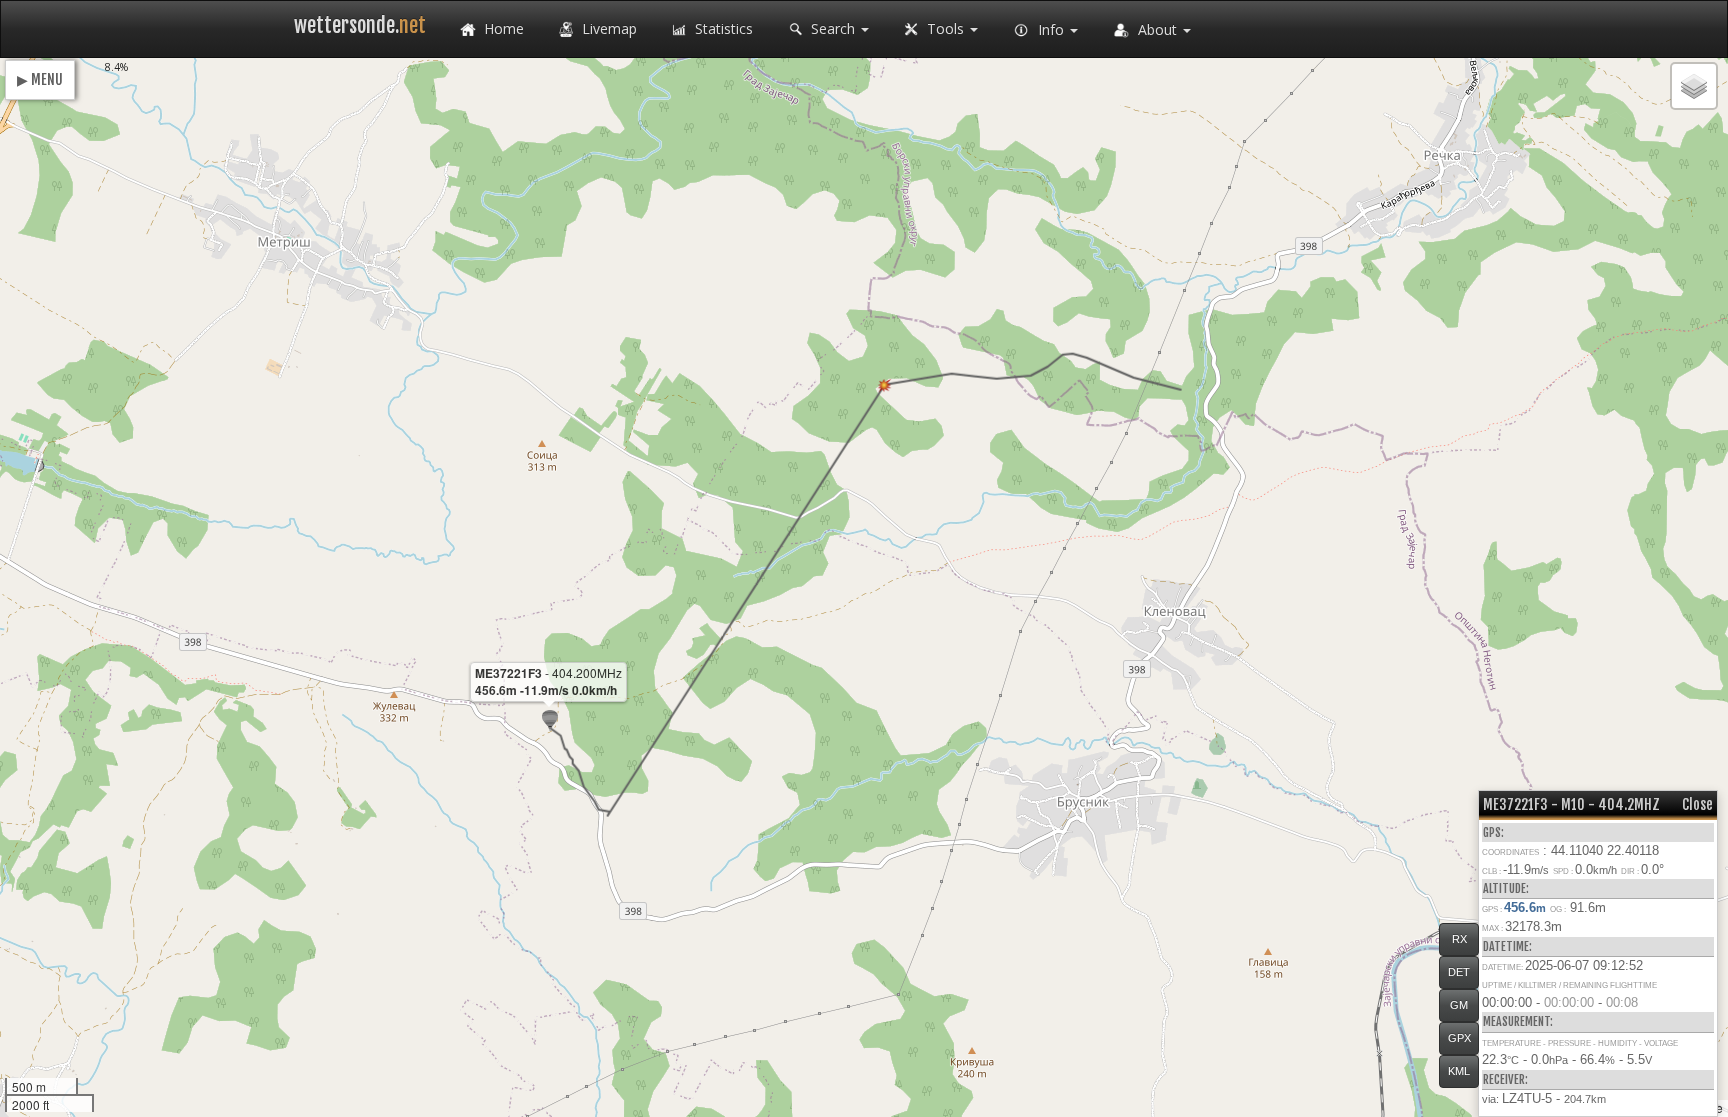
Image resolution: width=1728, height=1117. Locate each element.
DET (1459, 972)
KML (1459, 1071)
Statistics (722, 28)
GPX (1459, 1038)
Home (502, 28)
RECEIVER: (1505, 1079)
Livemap (607, 28)
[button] (550, 720)
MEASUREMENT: (1518, 1021)
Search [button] (833, 28)
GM (1459, 1005)
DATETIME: (1507, 946)
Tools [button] (945, 28)
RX (1459, 939)
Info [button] (1051, 29)
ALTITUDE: (1506, 888)
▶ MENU (40, 79)
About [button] (1157, 29)
